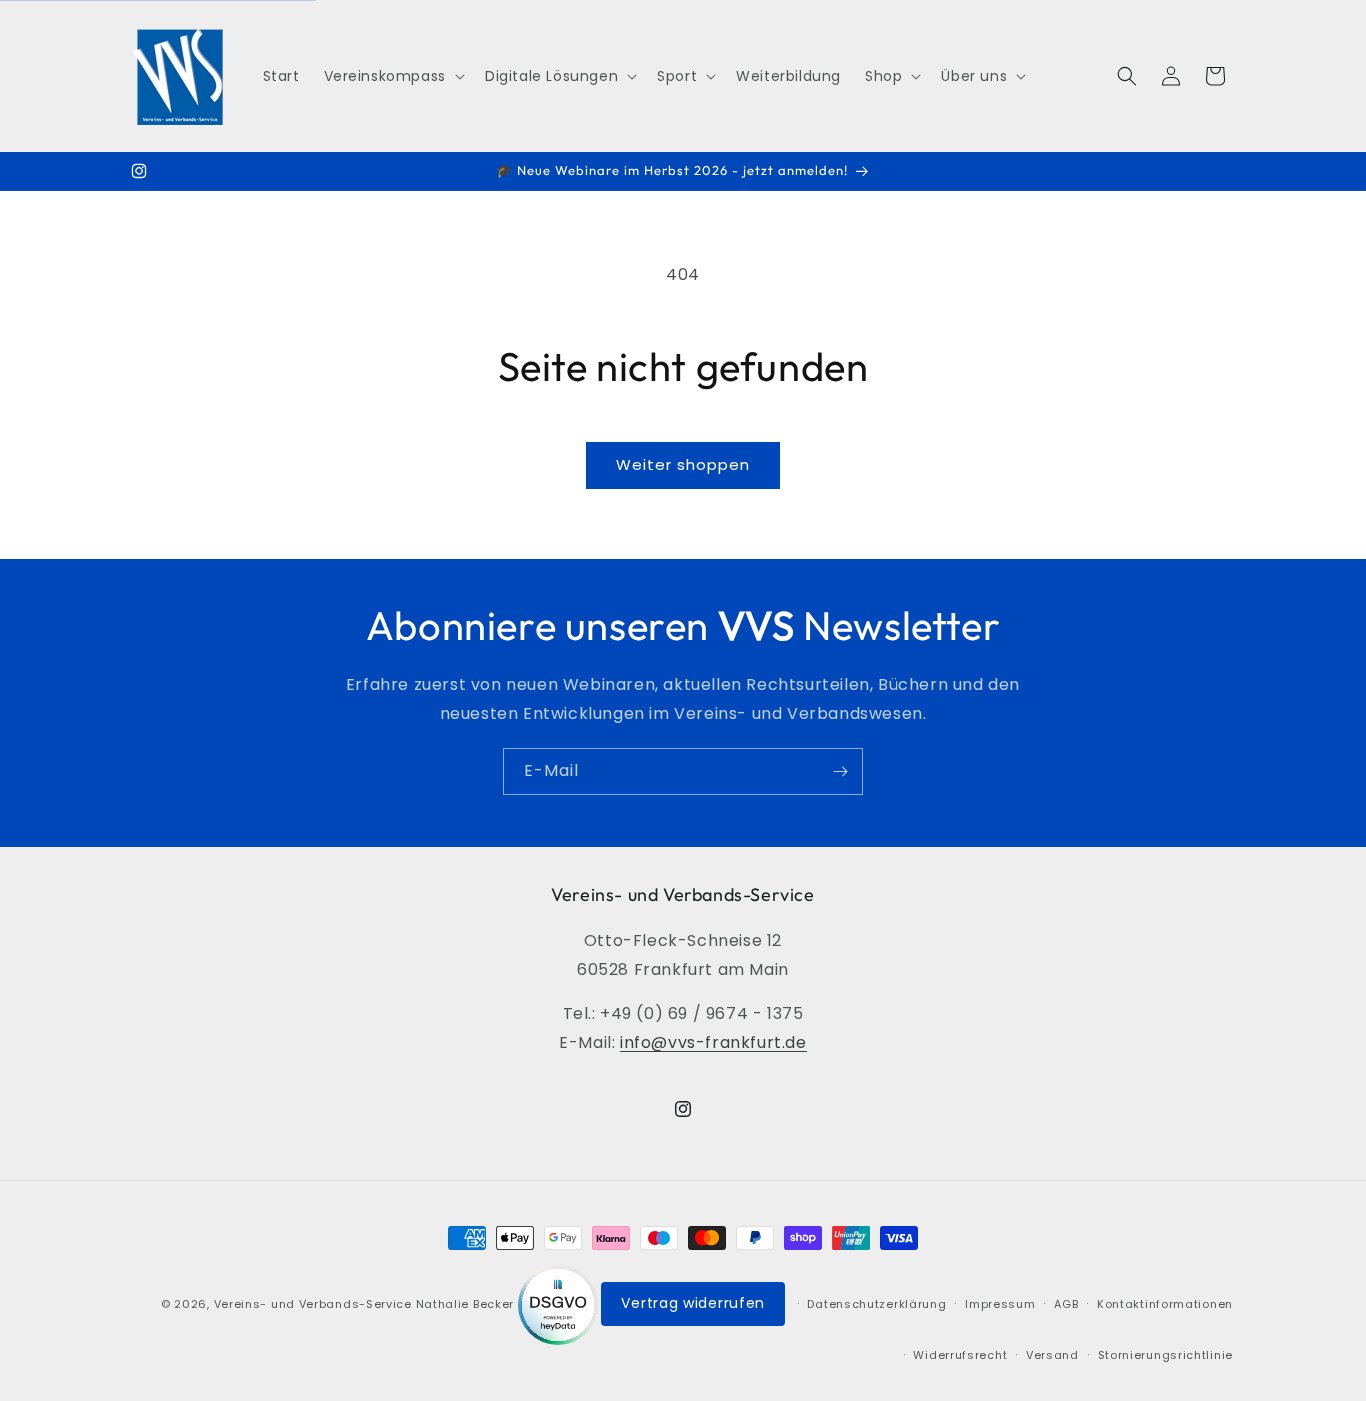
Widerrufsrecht (960, 1355)
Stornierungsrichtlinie (1165, 1355)
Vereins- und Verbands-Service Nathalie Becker (364, 1304)
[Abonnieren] (840, 771)
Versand (1052, 1355)
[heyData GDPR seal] (560, 1304)
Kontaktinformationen (1165, 1304)
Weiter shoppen (683, 464)
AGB (1066, 1304)
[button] (392, 76)
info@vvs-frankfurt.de (713, 1042)
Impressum (1000, 1304)
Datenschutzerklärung (876, 1304)
